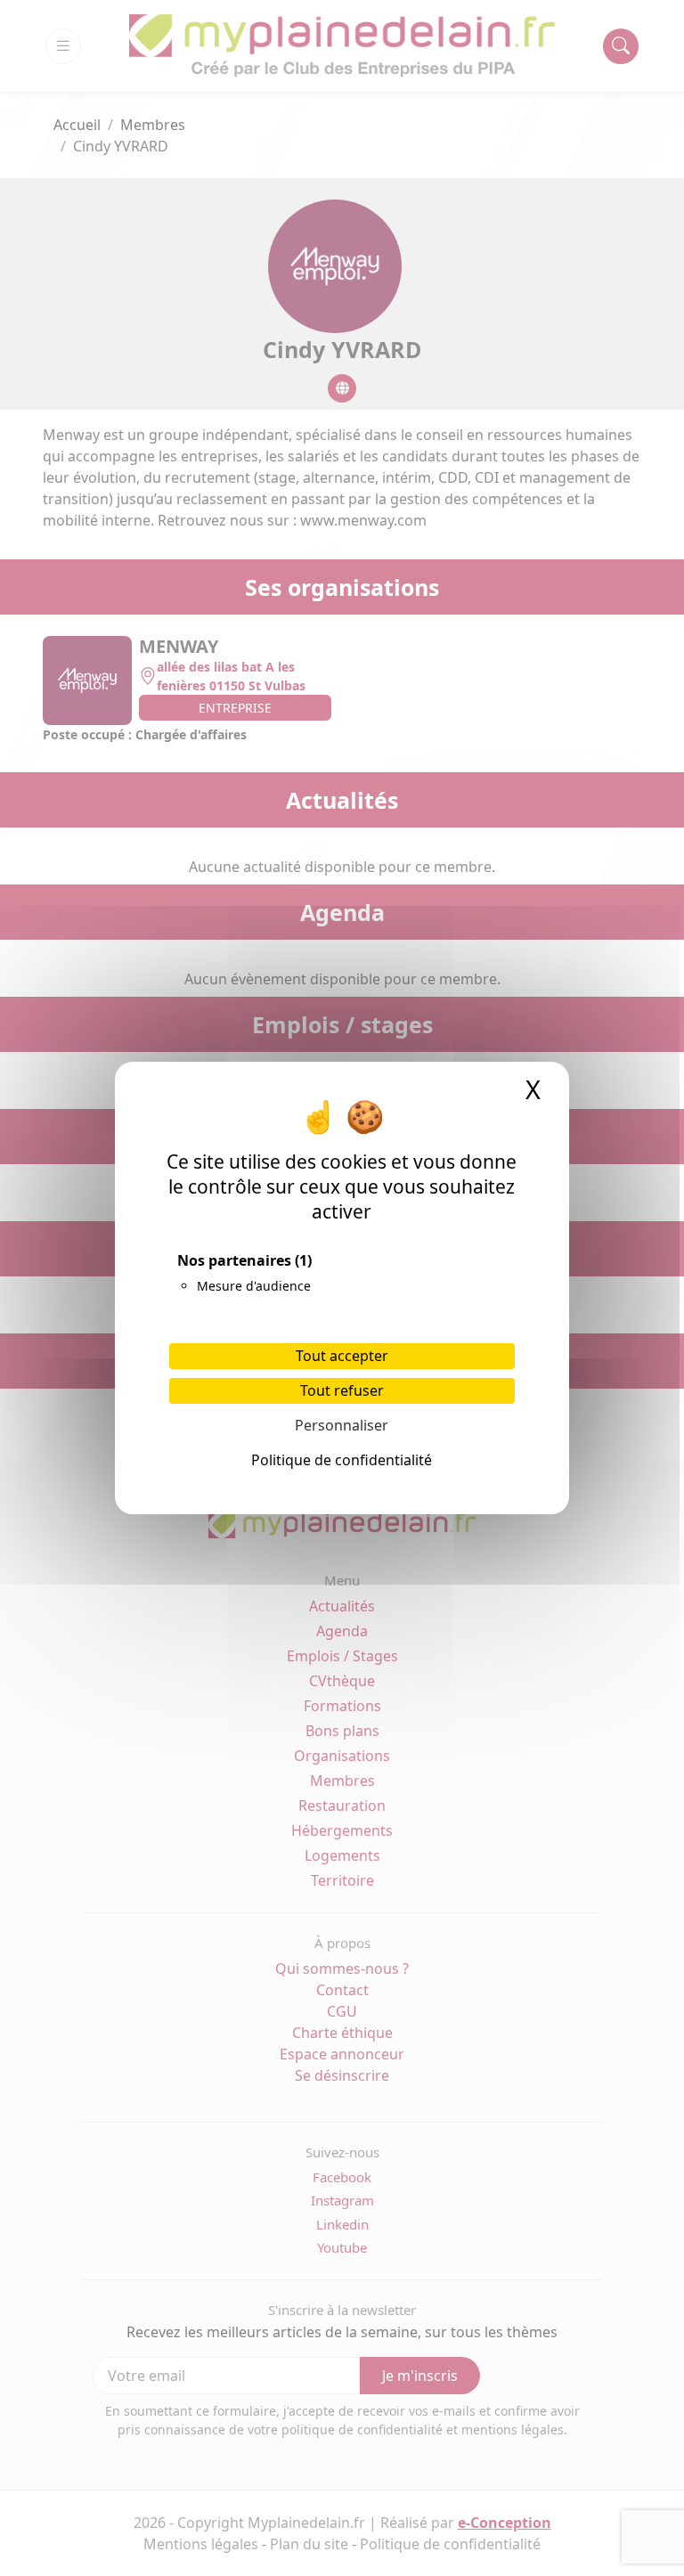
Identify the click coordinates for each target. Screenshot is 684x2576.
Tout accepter (342, 1356)
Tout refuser (342, 1390)
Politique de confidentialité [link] (342, 1460)
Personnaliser (342, 1425)
